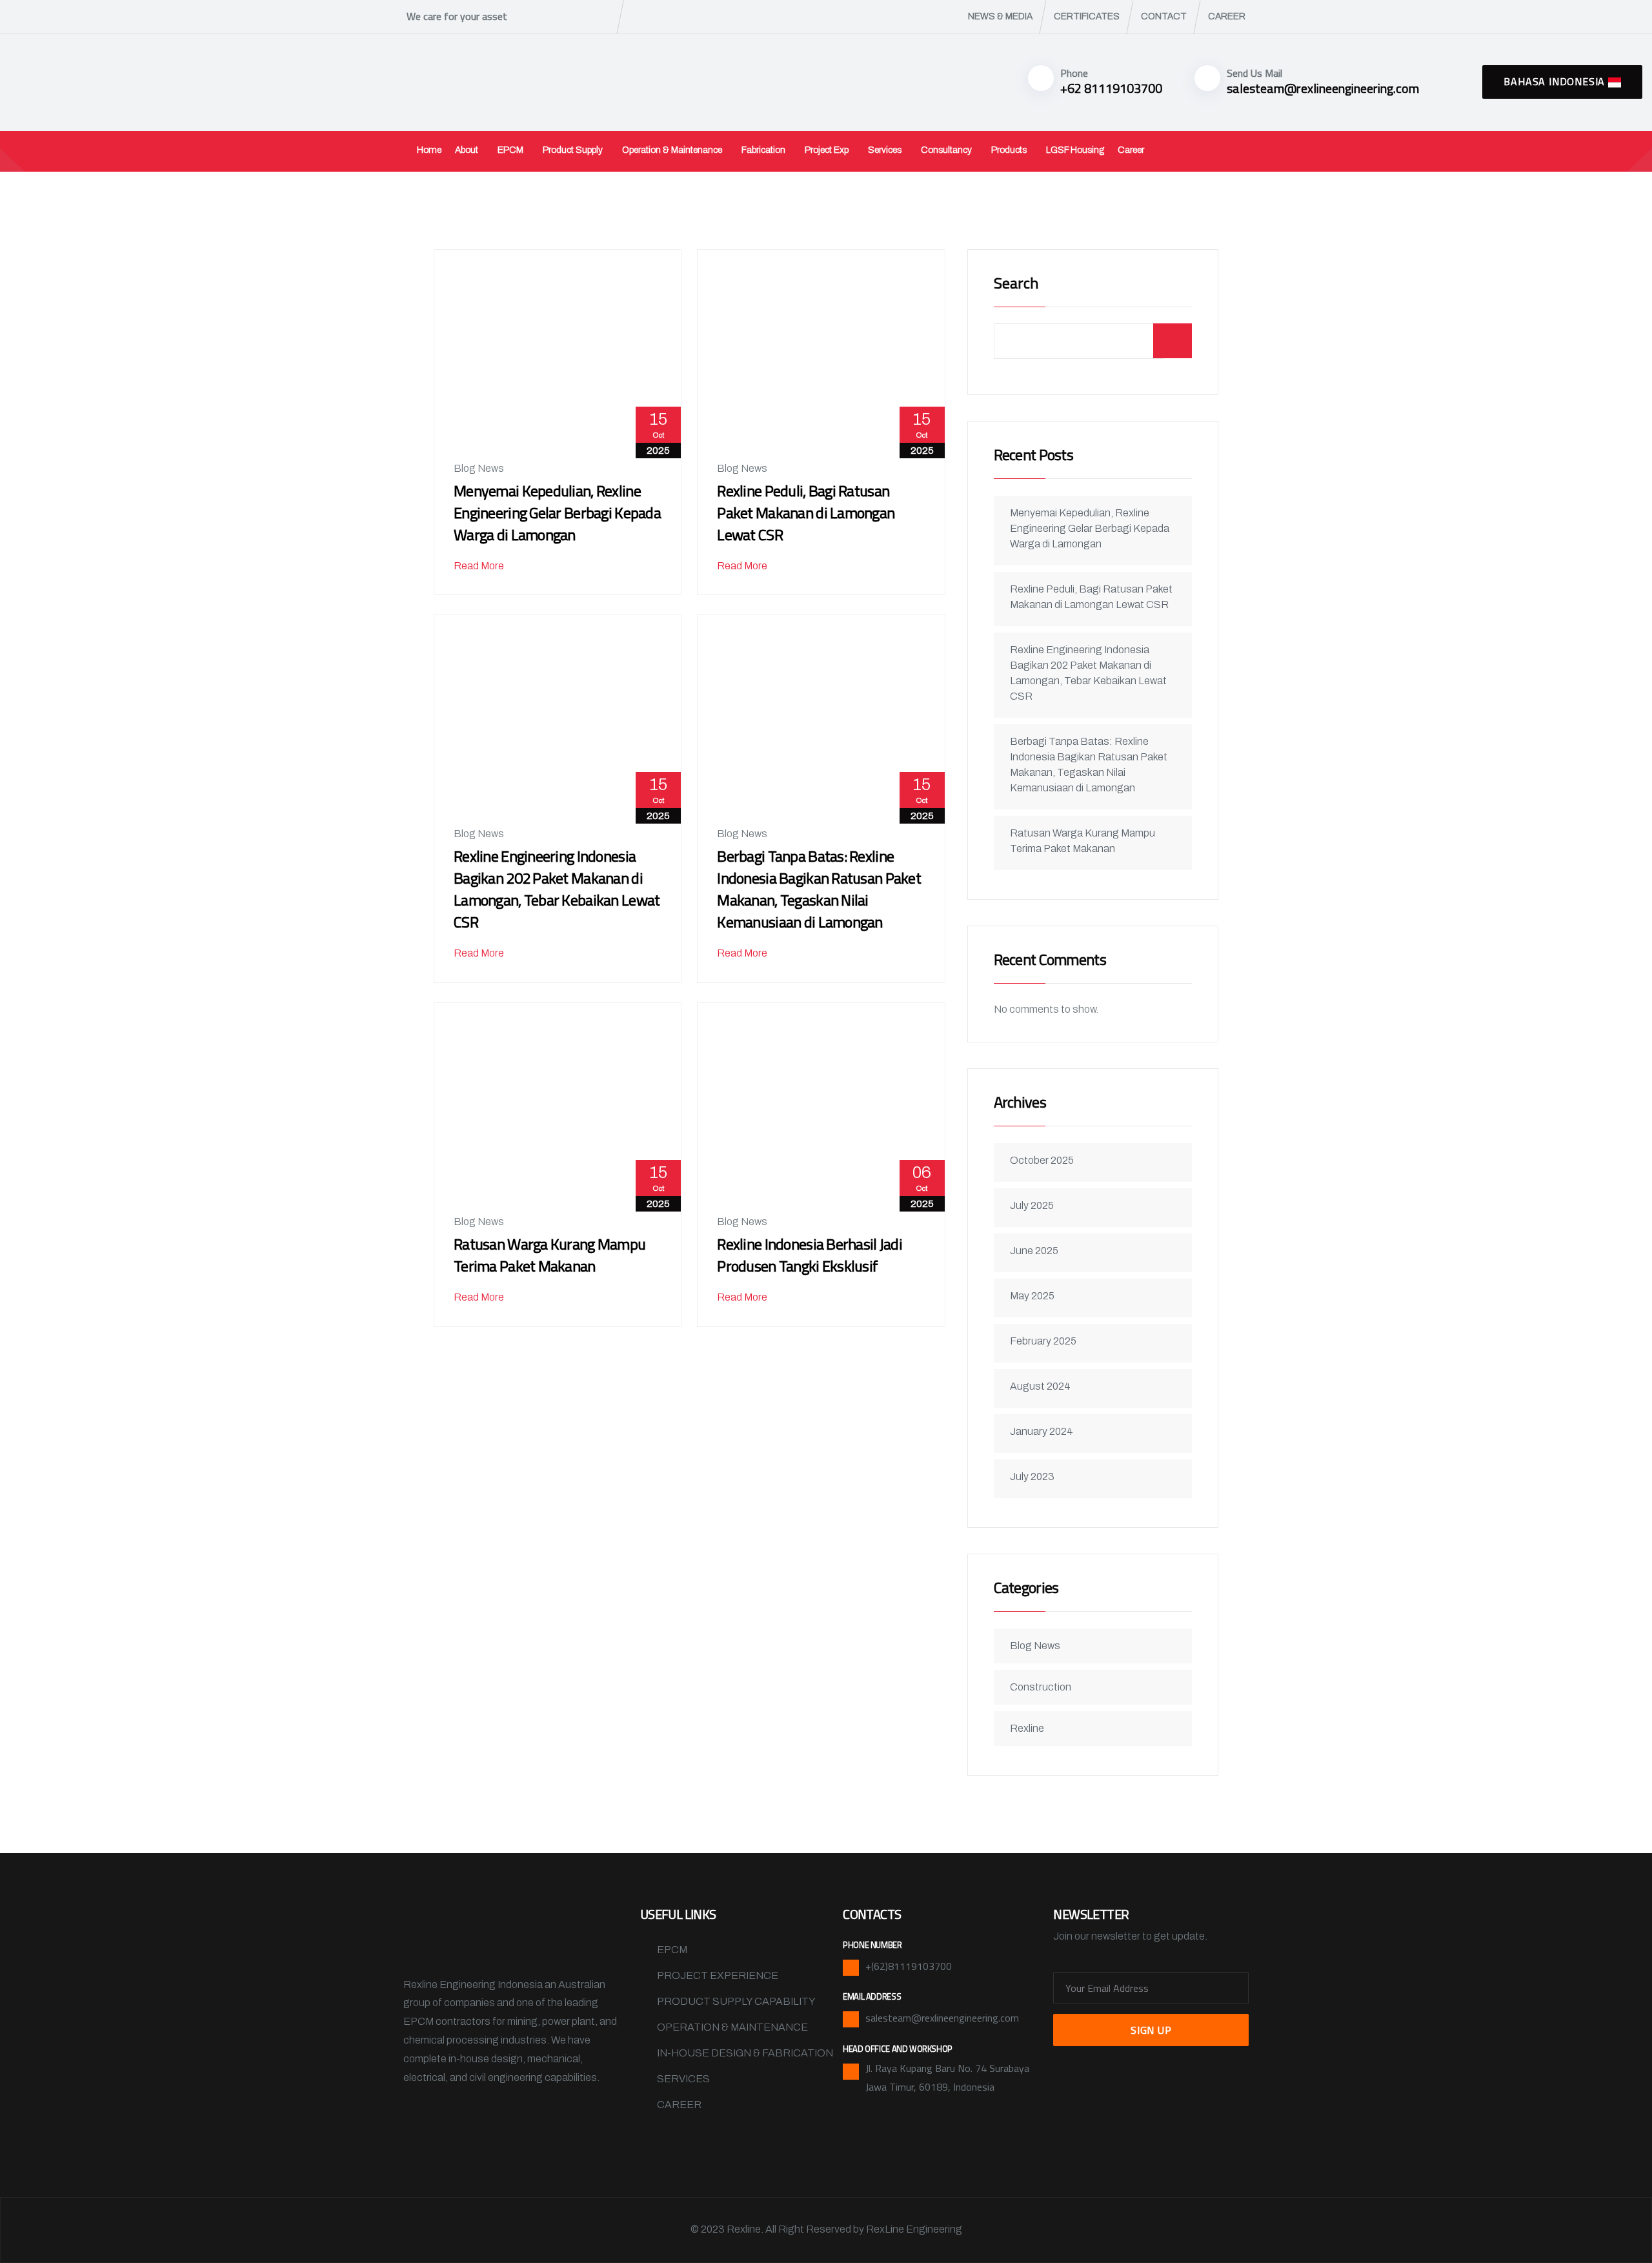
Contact (1164, 16)
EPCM (510, 150)
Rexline (1027, 1728)
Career (1227, 16)
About (467, 150)
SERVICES (683, 2079)
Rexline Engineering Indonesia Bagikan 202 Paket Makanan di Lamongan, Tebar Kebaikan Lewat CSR (557, 889)
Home (429, 150)
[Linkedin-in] (534, 2123)
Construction (1041, 1687)
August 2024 (1040, 1386)
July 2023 (1032, 1477)
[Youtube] (572, 2123)
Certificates (1087, 16)
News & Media (1000, 16)
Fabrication (763, 150)
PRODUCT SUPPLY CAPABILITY (736, 2001)
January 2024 (1042, 1431)
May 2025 (1032, 1296)
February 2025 (1043, 1341)
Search (1016, 284)
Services (885, 150)
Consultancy (946, 150)
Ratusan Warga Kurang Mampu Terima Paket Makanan (549, 1255)
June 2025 (1034, 1251)
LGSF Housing (1075, 150)
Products (1009, 150)
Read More (480, 566)
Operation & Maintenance (672, 150)
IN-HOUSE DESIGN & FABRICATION (745, 2053)
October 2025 (1042, 1160)
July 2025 (1032, 1205)
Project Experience (718, 1975)
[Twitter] (458, 2123)
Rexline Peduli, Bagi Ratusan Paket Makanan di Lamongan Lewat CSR (806, 512)
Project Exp (827, 150)
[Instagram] (496, 2123)
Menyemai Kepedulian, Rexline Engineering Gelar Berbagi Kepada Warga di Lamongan (557, 512)
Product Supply (573, 150)
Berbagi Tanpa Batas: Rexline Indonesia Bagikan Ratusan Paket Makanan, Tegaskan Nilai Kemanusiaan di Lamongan (819, 889)
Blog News (479, 468)
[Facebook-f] (419, 2123)
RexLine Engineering (914, 2229)
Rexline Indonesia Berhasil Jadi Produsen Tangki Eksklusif (810, 1255)
